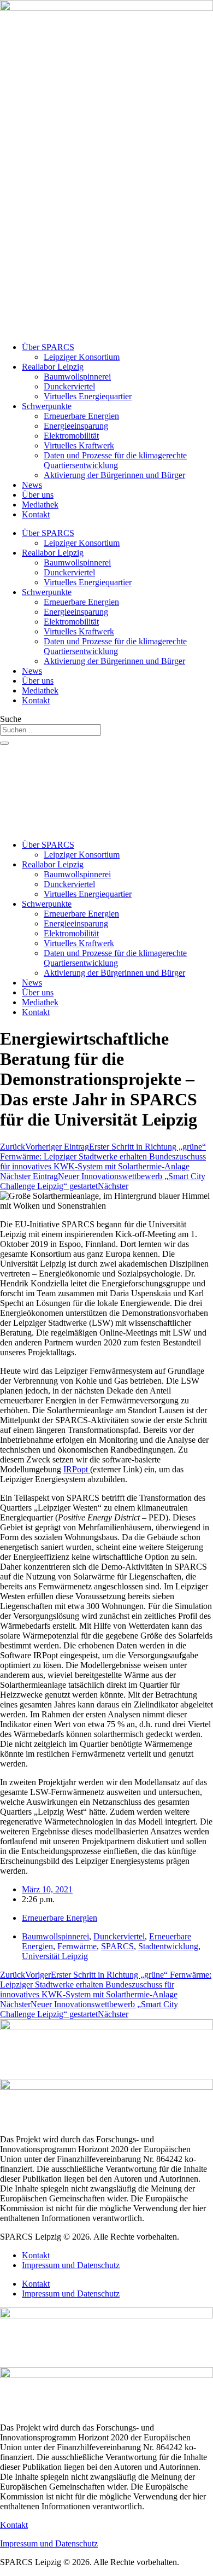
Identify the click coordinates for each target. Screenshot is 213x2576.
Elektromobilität (71, 436)
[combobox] (51, 730)
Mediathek (40, 505)
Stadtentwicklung (168, 1946)
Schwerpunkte (47, 406)
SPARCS (117, 1946)
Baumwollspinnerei (77, 377)
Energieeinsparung (76, 426)
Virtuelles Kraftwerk (79, 445)
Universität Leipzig (55, 1956)
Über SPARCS (48, 347)
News (32, 485)
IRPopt (77, 1469)
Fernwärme (77, 1946)
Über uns (38, 495)
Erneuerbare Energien (81, 416)
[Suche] (4, 743)
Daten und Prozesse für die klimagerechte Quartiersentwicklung (115, 460)
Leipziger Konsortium (82, 357)
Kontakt (36, 514)
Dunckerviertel (69, 386)
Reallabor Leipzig (53, 367)
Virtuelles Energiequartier (88, 396)
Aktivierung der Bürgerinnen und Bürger (114, 475)
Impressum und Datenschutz (71, 2265)
